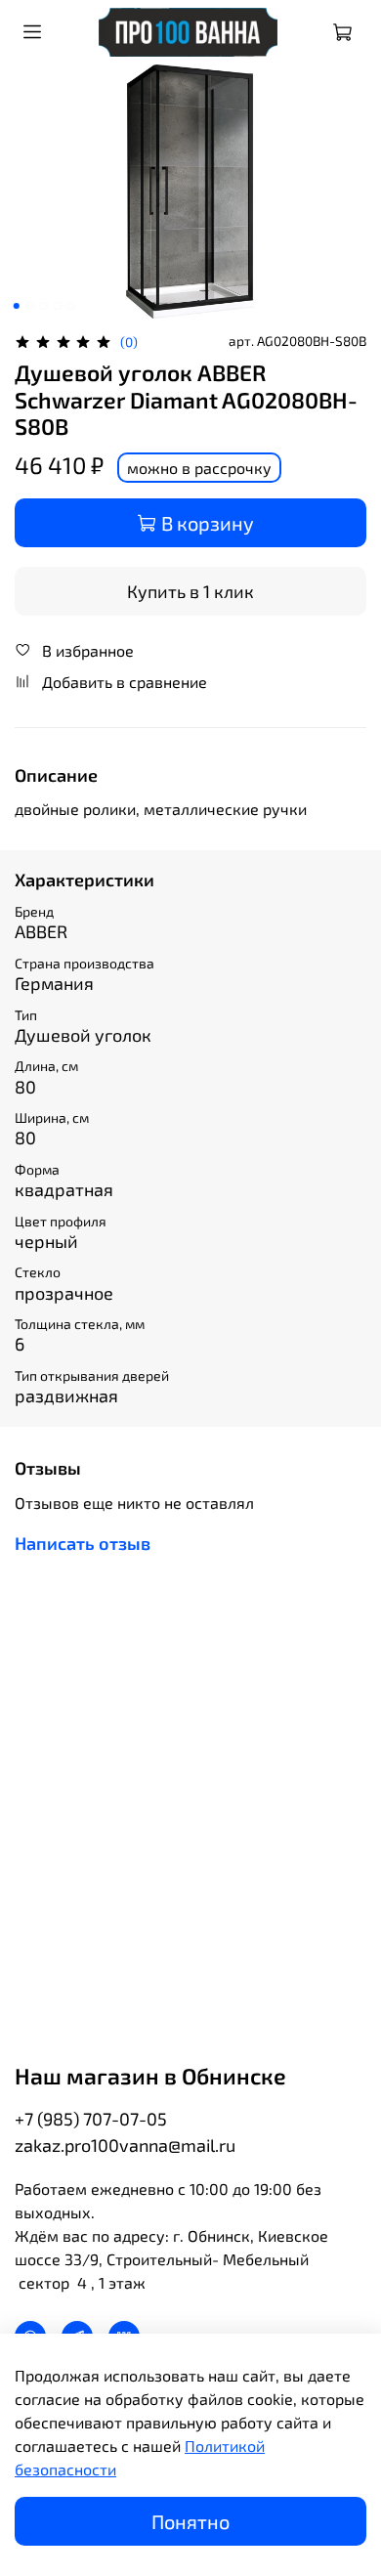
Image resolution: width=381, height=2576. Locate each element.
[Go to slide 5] (71, 306)
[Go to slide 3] (44, 306)
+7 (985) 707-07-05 (91, 2119)
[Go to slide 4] (58, 306)
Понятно (190, 2521)
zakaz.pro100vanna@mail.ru (125, 2145)
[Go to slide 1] (17, 306)
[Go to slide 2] (30, 306)
